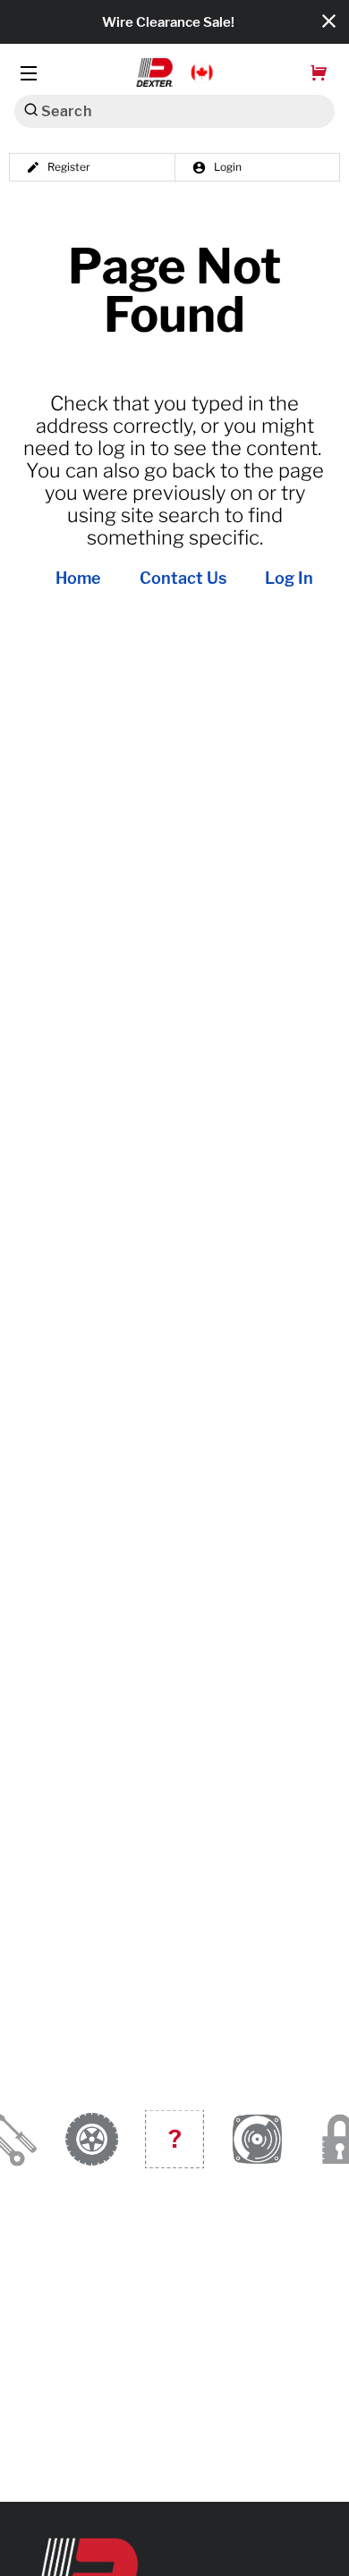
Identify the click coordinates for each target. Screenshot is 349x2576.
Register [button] (69, 167)
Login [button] (228, 167)
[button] (175, 72)
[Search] (31, 110)
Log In (289, 579)
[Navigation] (29, 73)
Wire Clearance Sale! (168, 22)
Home (78, 579)
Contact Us (183, 579)
